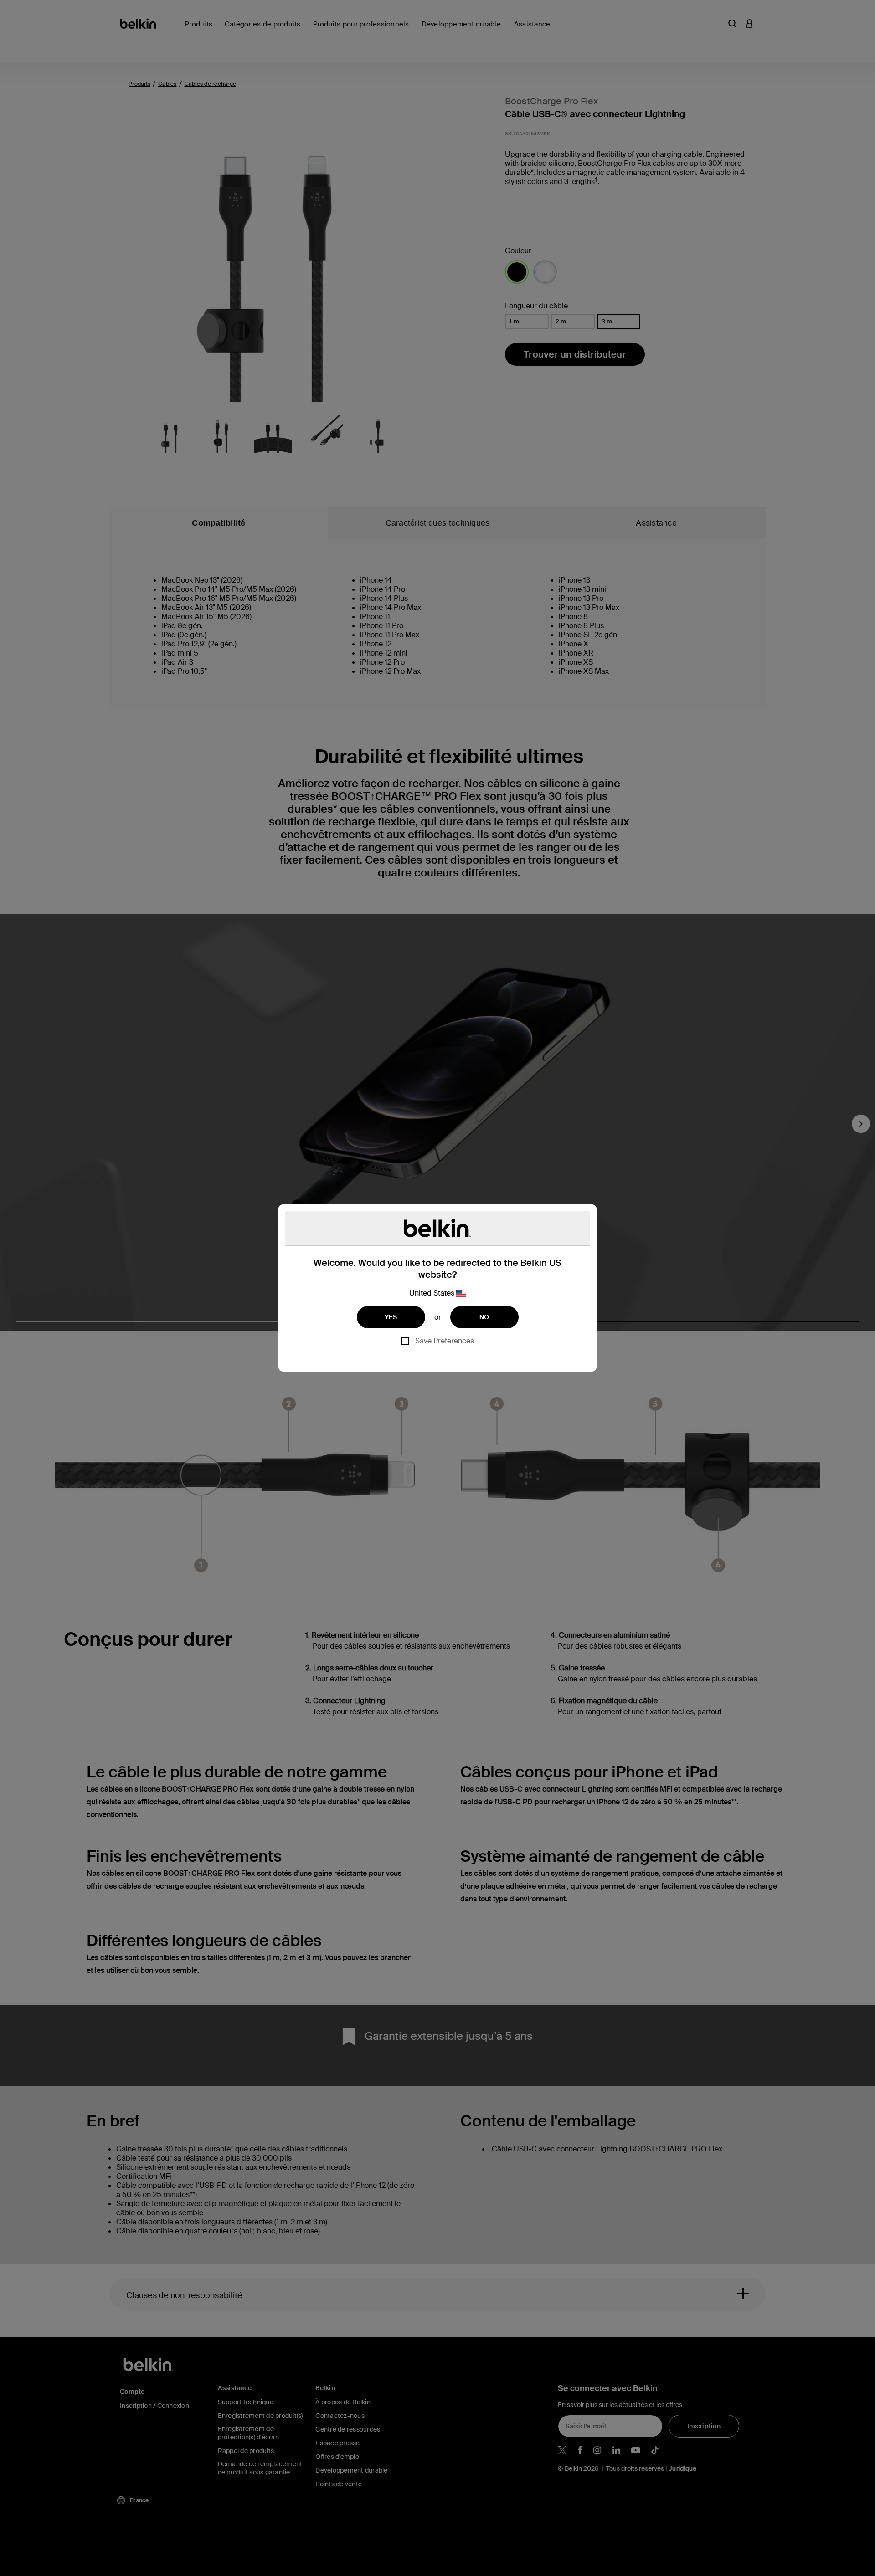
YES (391, 1317)
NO (484, 1317)
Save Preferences (445, 1341)
